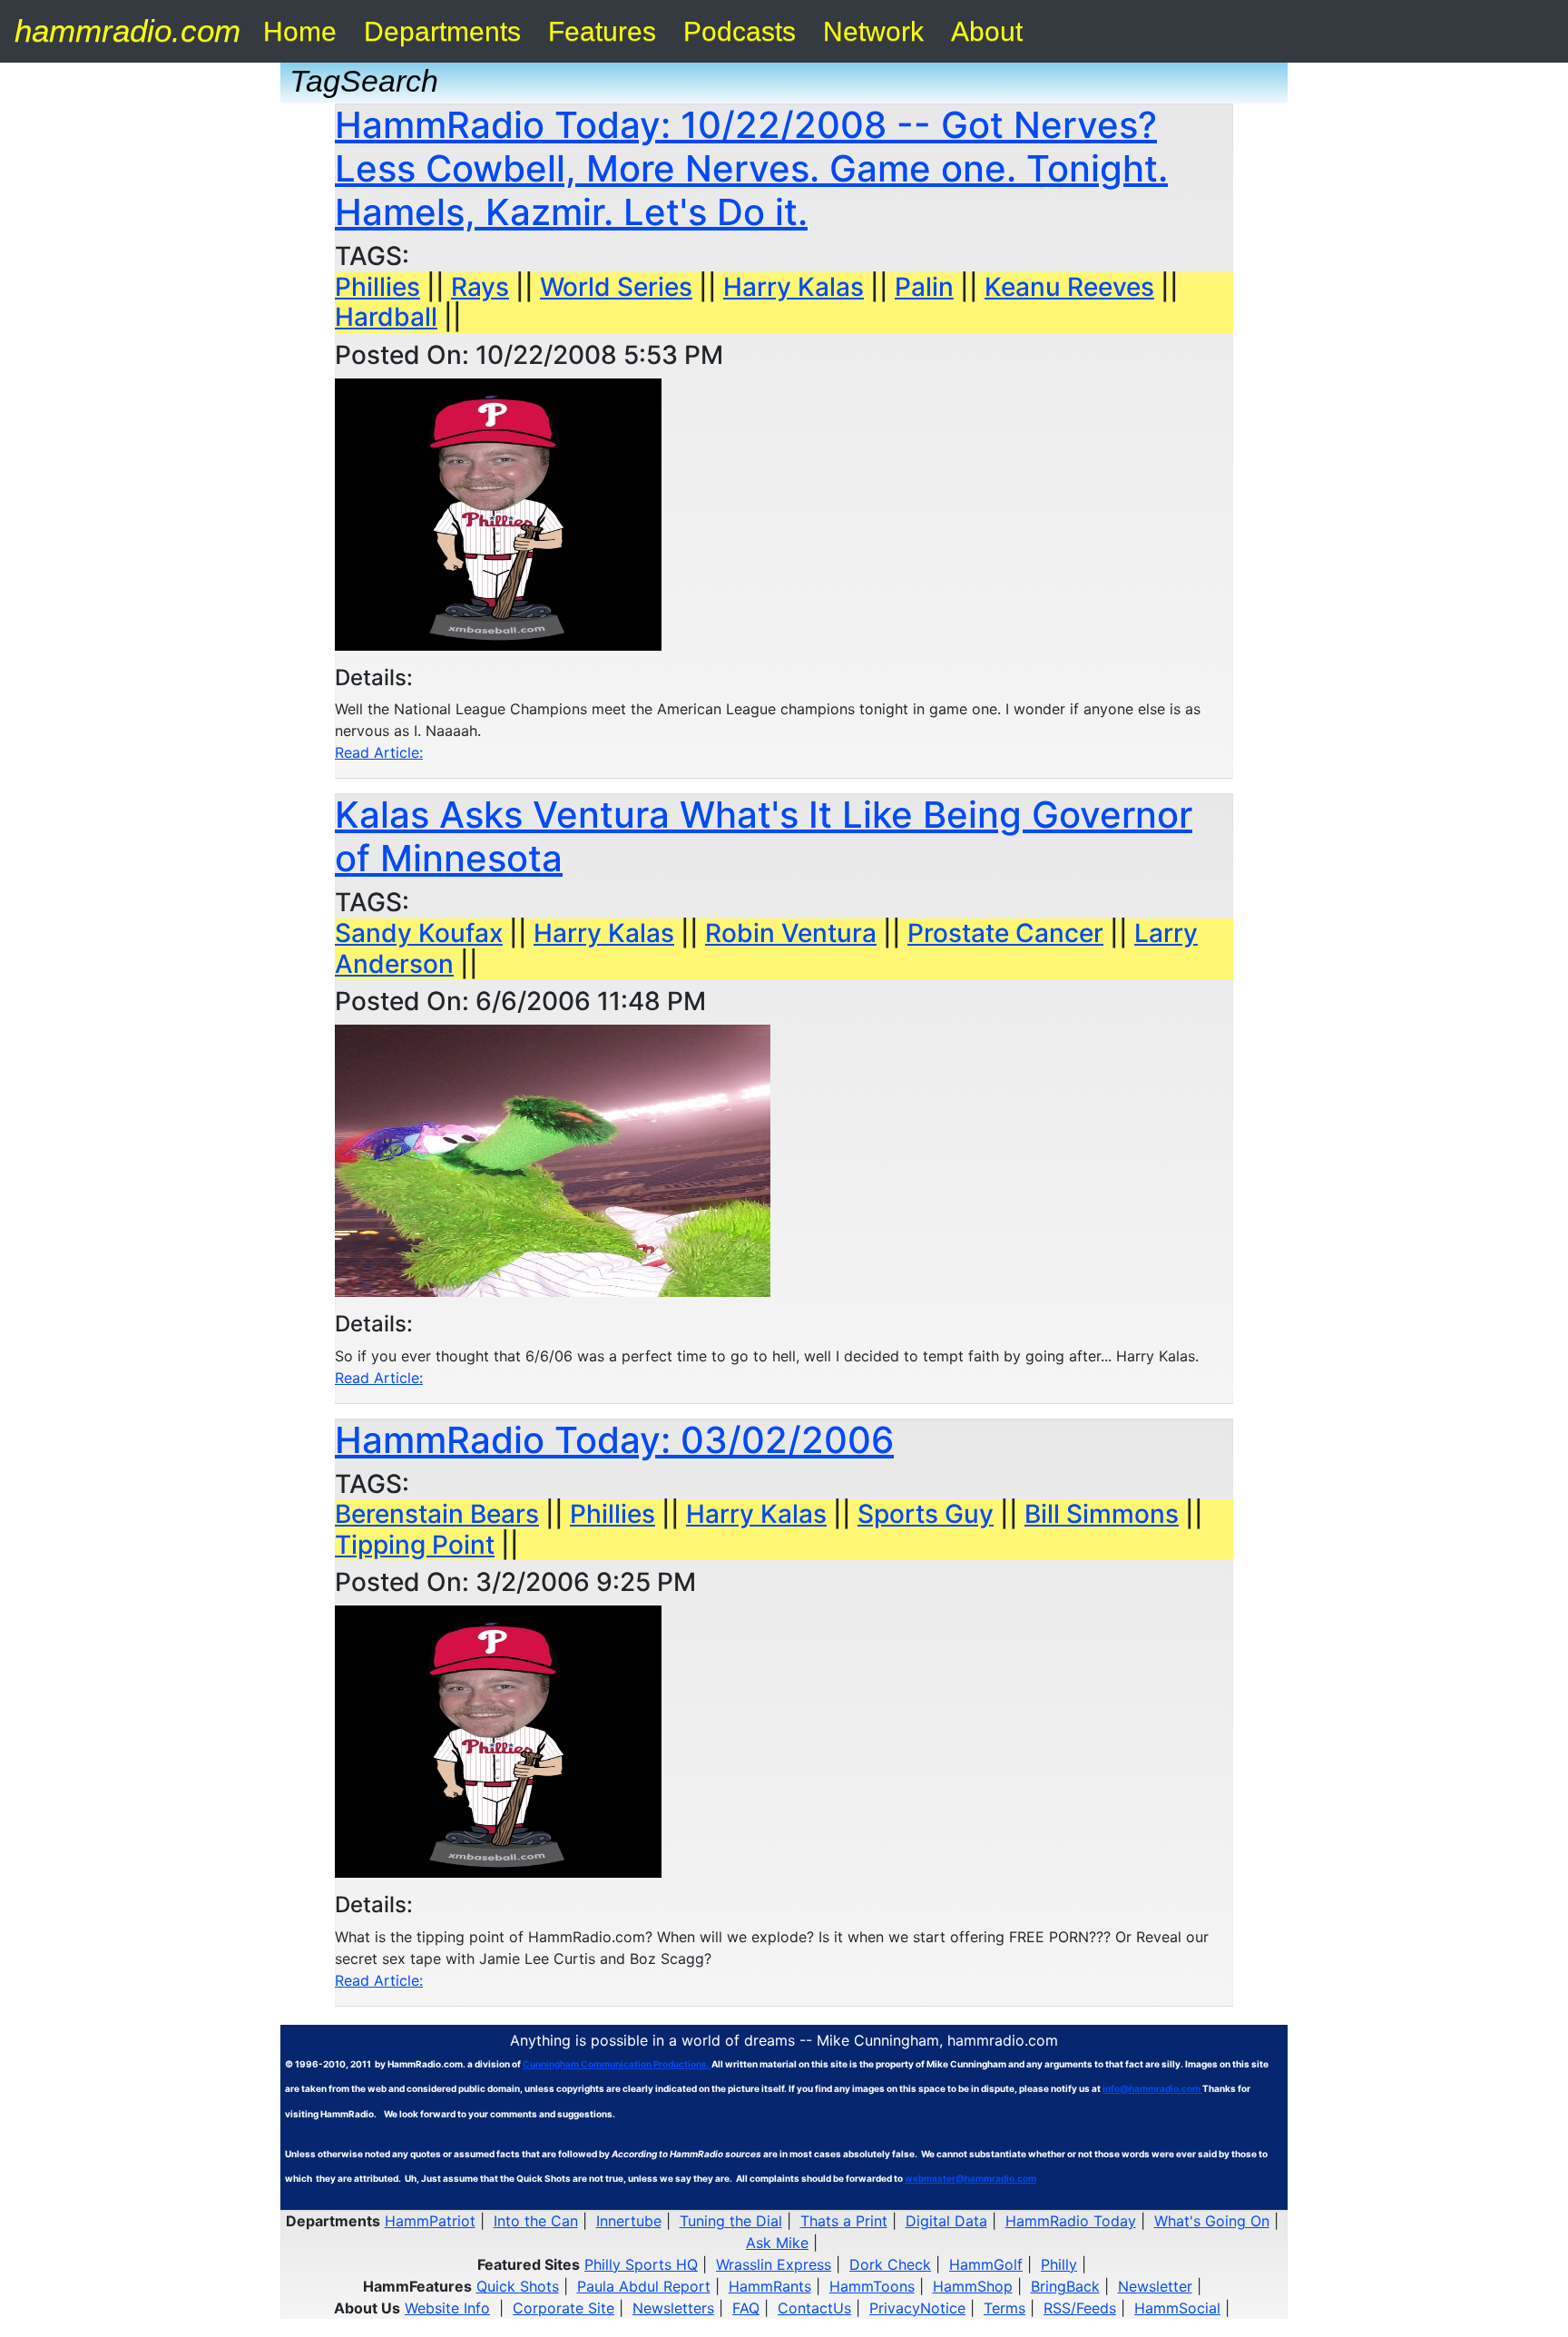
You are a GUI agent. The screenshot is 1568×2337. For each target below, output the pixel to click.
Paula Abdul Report (644, 2286)
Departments (442, 31)
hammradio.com (127, 30)
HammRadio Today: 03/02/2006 (614, 1440)
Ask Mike (777, 2243)
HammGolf (986, 2264)
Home (300, 31)
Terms (1004, 2308)
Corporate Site (563, 2308)
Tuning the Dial (731, 2221)
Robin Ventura (791, 933)
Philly (1059, 2264)
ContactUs (814, 2308)
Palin (924, 287)
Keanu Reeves (1069, 287)
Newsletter (1155, 2286)
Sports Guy (926, 1514)
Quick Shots (518, 2286)
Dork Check (890, 2264)
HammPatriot (430, 2221)
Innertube (629, 2221)
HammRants (770, 2286)
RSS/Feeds (1080, 2308)
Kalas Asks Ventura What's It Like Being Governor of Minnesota (764, 836)
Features (602, 31)
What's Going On (1212, 2221)
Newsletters (673, 2308)
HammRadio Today (1071, 2221)
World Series (616, 287)
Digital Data (946, 2221)
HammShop (973, 2286)
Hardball (386, 317)
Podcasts (740, 31)
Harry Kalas (794, 287)
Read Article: (379, 752)
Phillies (377, 287)
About (987, 31)
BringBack (1065, 2286)
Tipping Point (415, 1545)
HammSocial (1177, 2308)
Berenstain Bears (437, 1514)
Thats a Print (844, 2221)
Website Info (447, 2308)
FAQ (746, 2308)
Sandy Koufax (419, 933)
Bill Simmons (1102, 1514)
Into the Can (536, 2221)
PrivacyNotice (917, 2308)
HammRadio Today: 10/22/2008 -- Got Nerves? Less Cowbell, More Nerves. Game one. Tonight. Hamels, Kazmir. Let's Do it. (751, 168)
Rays (480, 287)
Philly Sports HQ (641, 2264)
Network (873, 31)
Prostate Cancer (1005, 933)
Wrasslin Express (774, 2264)
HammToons (872, 2286)
